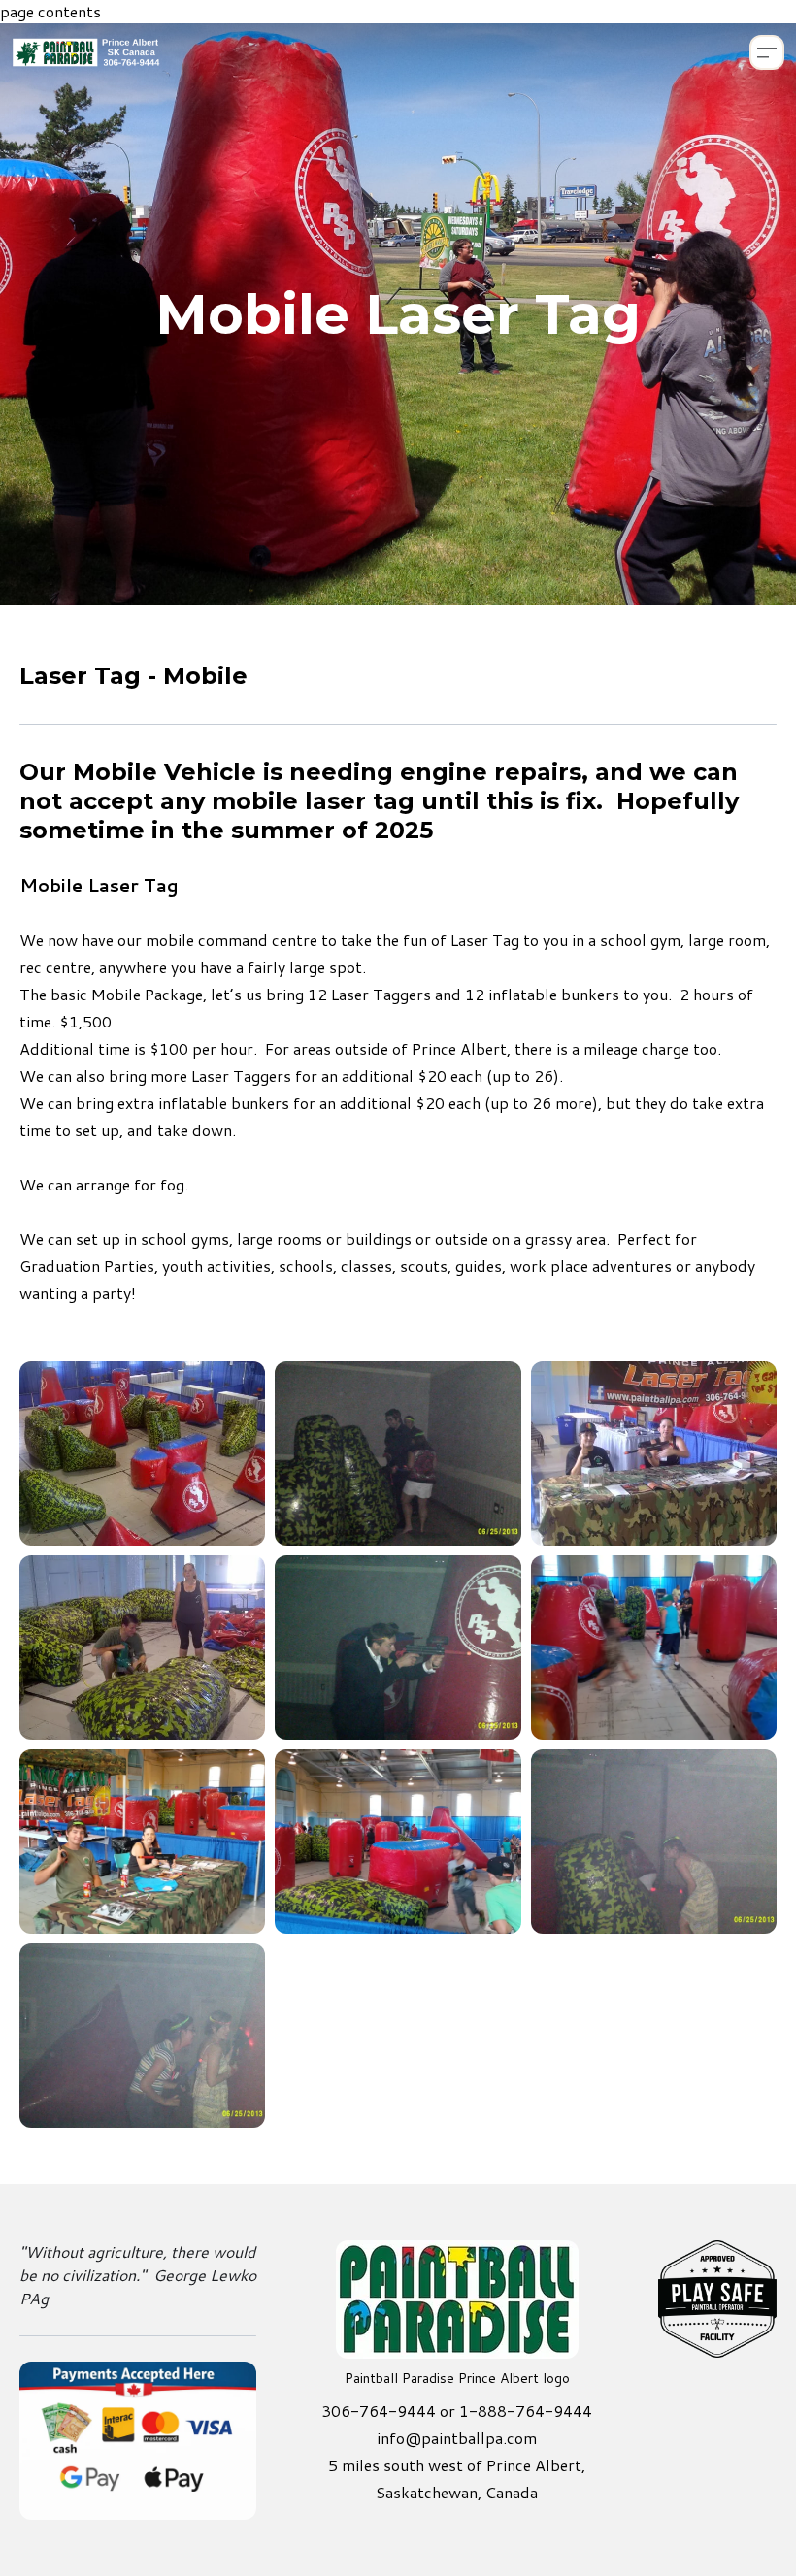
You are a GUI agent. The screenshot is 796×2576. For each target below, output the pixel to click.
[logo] (86, 52)
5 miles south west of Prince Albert (455, 2465)
